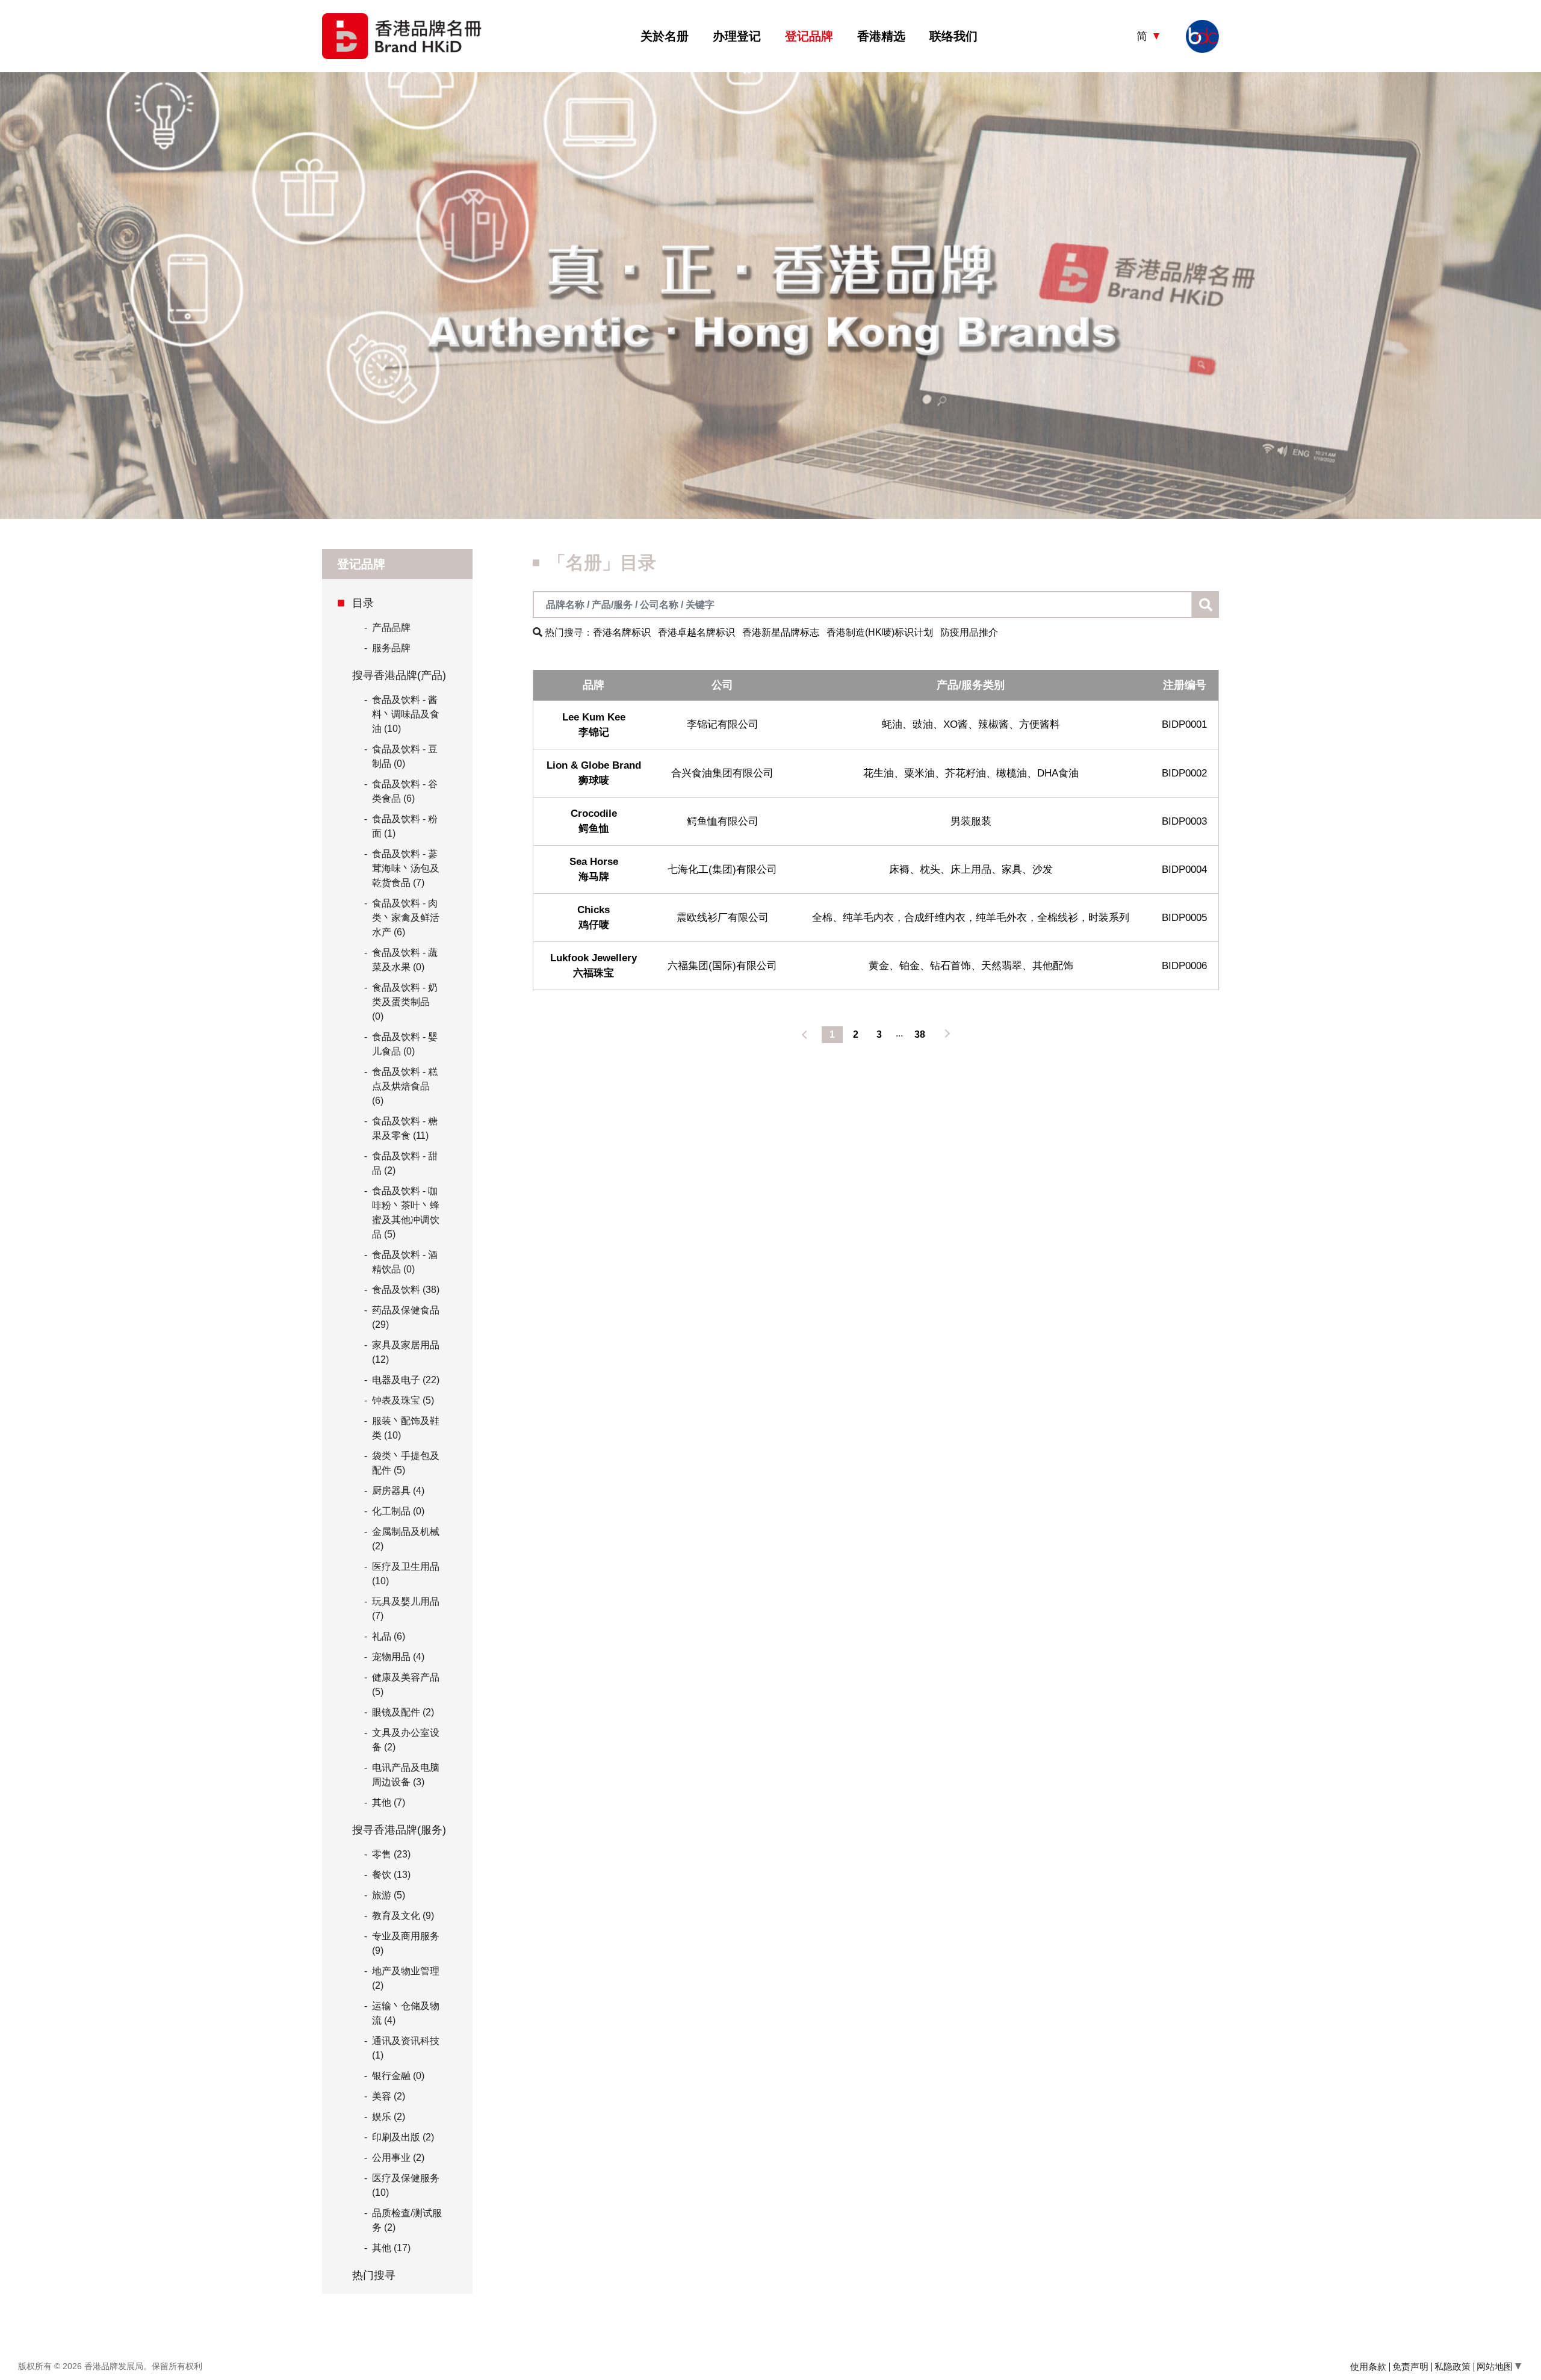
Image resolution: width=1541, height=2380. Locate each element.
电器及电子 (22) (406, 1380)
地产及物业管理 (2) (406, 1978)
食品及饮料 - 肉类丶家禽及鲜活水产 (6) (406, 918)
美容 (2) (389, 2096)
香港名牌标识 (622, 632)
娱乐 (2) (389, 2117)
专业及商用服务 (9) (406, 1943)
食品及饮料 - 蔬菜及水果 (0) (405, 960)
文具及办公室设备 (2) (406, 1740)
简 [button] (1143, 36)
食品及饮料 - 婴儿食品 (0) (405, 1044)
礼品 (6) (389, 1636)
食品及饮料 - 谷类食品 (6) (405, 791)
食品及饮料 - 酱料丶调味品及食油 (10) (406, 714)
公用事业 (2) (398, 2158)
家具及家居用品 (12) (406, 1352)
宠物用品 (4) (398, 1657)
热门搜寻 (374, 2275)
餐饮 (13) (391, 1875)
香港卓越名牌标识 (696, 632)
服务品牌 (387, 648)
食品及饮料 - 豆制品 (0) (405, 756)
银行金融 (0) (398, 2076)
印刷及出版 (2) (403, 2137)
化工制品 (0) (398, 1511)
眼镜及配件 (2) (403, 1712)
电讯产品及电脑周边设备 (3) (406, 1775)
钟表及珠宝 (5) (403, 1400)
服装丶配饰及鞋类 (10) (406, 1428)
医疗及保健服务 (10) (406, 2185)
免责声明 (1410, 2366)
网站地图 (1496, 2366)
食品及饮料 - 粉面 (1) (405, 826)
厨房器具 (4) (398, 1491)
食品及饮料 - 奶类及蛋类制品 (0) (405, 1002)
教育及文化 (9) (403, 1916)
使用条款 (1368, 2366)
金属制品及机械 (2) (406, 1539)
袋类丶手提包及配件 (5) (406, 1463)
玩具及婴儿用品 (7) (406, 1609)
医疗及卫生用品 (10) (406, 1574)
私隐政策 (1453, 2366)
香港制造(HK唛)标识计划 (880, 632)
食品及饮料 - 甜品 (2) (405, 1163)
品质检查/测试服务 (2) (407, 2220)
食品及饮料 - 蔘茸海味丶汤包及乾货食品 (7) (406, 868)
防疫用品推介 (969, 632)
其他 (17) (391, 2248)
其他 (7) (389, 1802)
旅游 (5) (389, 1895)
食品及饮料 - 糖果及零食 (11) (405, 1128)
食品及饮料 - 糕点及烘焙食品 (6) (405, 1086)
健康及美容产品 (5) (406, 1684)
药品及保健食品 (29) (406, 1317)
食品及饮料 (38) (406, 1290)
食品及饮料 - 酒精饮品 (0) (405, 1262)
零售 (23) (391, 1854)
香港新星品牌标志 (781, 632)
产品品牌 (387, 628)
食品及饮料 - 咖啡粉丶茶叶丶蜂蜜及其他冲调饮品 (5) (406, 1213)
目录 (363, 603)
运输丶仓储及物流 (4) (406, 2013)
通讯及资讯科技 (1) (406, 2048)
